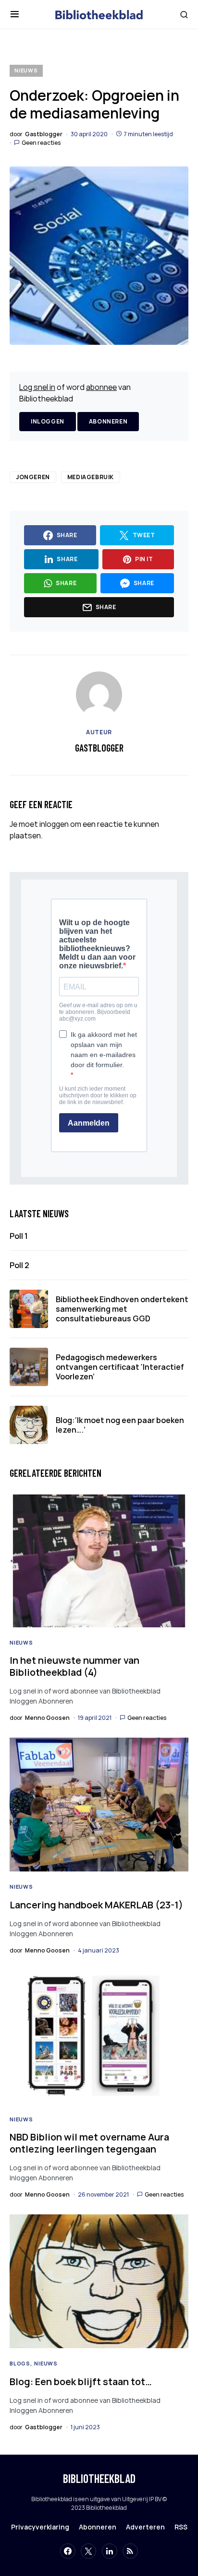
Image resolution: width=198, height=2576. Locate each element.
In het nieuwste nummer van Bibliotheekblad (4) (74, 1666)
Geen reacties (41, 143)
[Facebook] (68, 2551)
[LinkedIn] (110, 2551)
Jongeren (33, 477)
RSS (181, 2527)
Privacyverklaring (40, 2527)
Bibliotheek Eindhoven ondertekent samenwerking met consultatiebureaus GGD (122, 1309)
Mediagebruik (91, 477)
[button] (15, 14)
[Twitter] (88, 2551)
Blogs (20, 2363)
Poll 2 (19, 1265)
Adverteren (145, 2527)
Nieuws (26, 70)
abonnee (101, 387)
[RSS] (130, 2551)
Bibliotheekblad (99, 2478)
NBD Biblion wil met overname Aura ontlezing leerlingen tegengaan (89, 2143)
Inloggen (48, 421)
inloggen (54, 824)
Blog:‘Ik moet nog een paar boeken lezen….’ (120, 1425)
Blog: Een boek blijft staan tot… (81, 2382)
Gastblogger (99, 748)
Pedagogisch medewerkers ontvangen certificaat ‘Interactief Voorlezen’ (120, 1367)
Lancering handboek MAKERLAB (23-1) (96, 1905)
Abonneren (108, 421)
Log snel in (37, 387)
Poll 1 (19, 1236)
